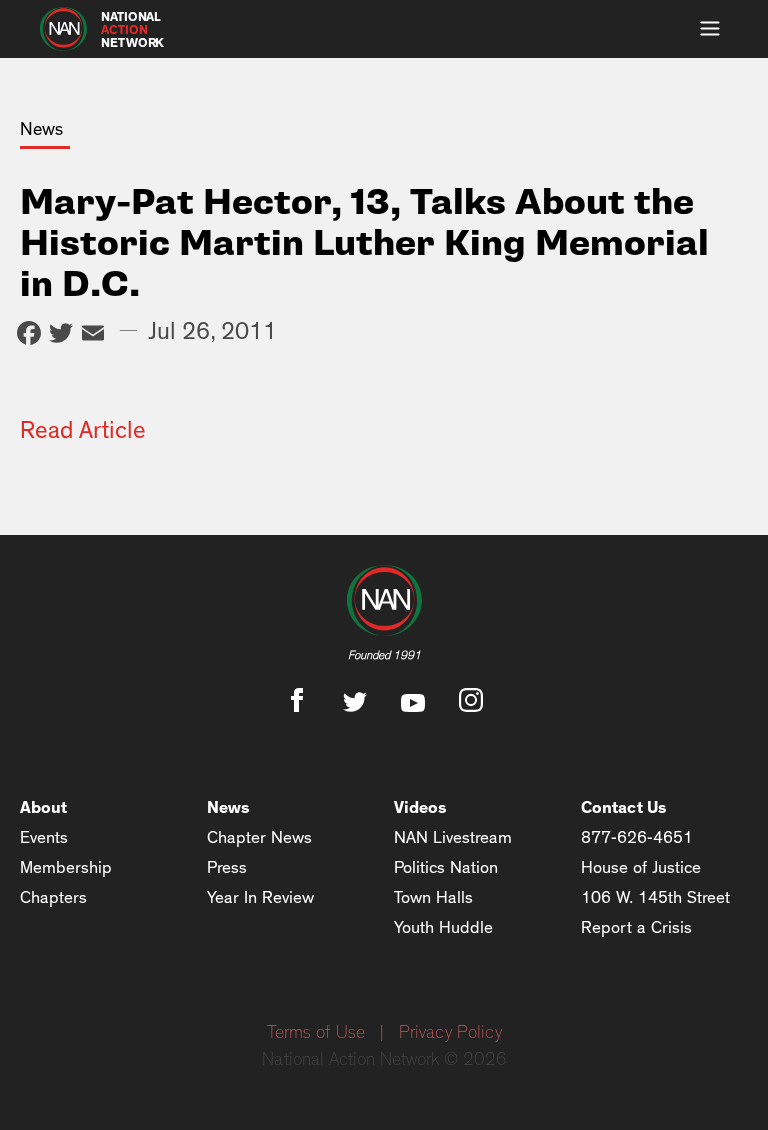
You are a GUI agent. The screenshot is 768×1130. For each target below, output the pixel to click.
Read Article (83, 431)
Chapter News (259, 837)
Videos (420, 807)
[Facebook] (29, 335)
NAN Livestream (453, 837)
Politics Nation (446, 867)
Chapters (53, 897)
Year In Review (260, 897)
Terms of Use (316, 1033)
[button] (710, 29)
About (43, 807)
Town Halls (433, 897)
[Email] (93, 335)
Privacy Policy (450, 1033)
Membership (66, 867)
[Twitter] (61, 335)
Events (44, 837)
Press (227, 867)
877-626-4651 (637, 837)
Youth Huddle (443, 927)
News (228, 807)
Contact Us (624, 807)
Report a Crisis (636, 927)
